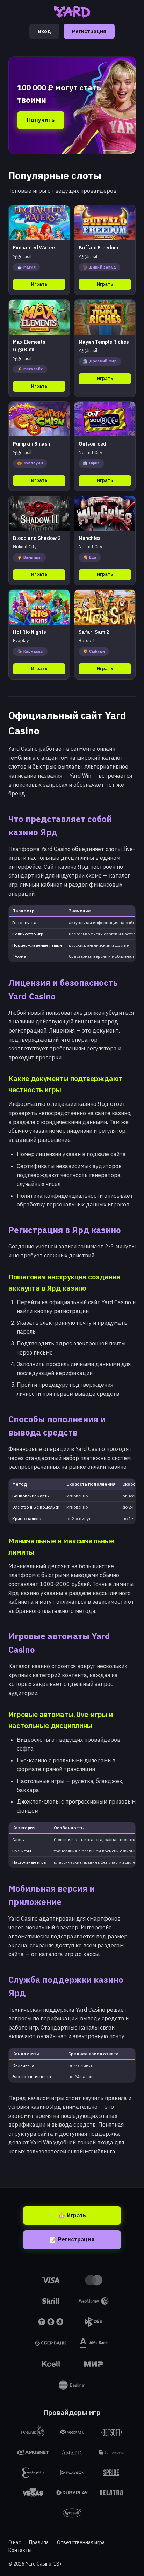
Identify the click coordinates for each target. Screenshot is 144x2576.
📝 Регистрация (72, 2239)
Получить (41, 120)
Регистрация (89, 31)
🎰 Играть (72, 2215)
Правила (39, 2542)
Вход (44, 31)
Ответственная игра (81, 2542)
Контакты (20, 2550)
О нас (15, 2542)
